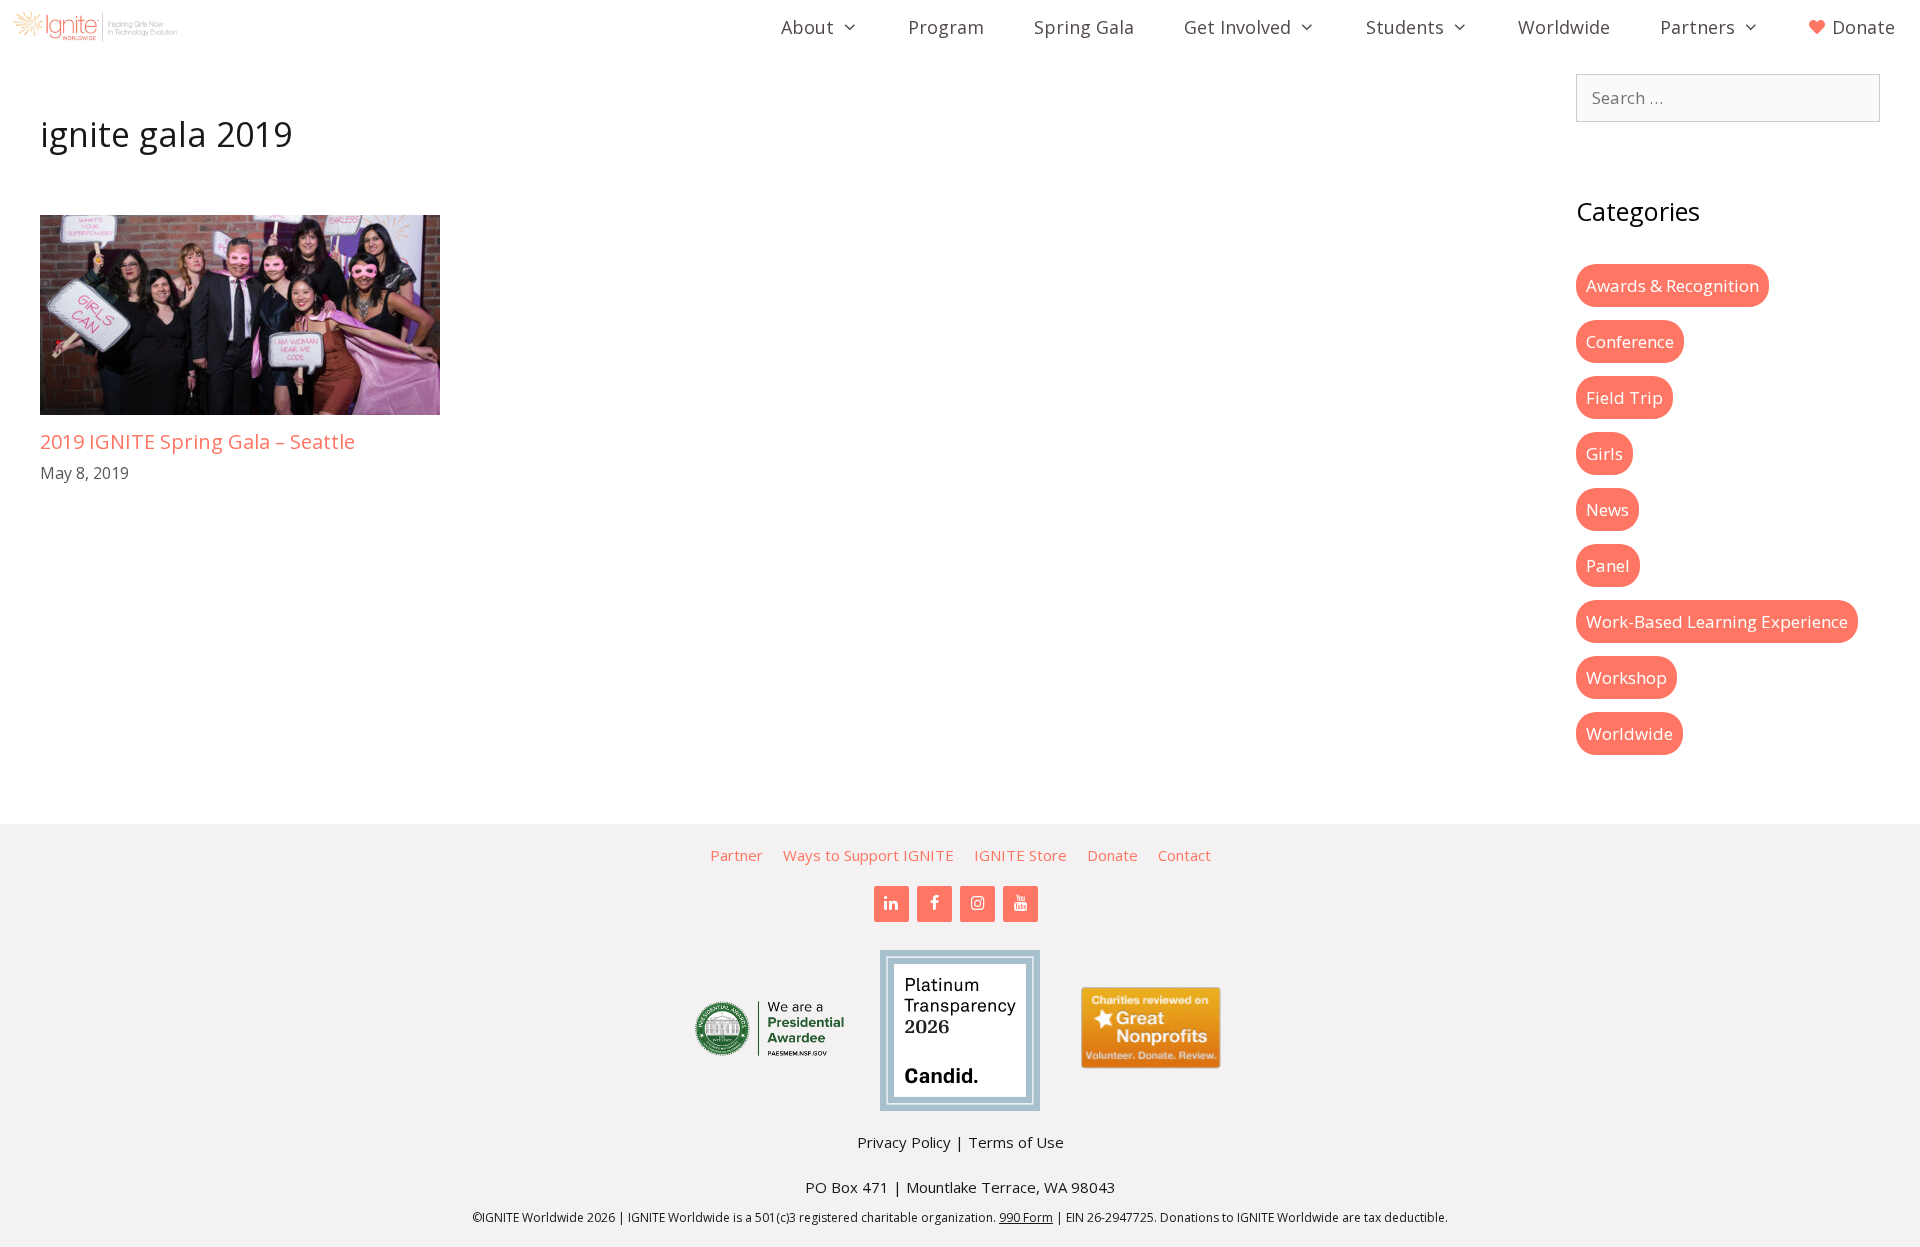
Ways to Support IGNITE (868, 855)
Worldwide (1564, 27)
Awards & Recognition (1672, 285)
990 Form (1026, 1217)
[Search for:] (1728, 97)
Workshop (1626, 677)
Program (946, 27)
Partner (736, 855)
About (807, 27)
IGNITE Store (1020, 855)
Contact (1184, 855)
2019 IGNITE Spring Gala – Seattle (197, 441)
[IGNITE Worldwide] (100, 27)
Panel (1608, 565)
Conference (1630, 341)
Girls (1604, 453)
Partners (1697, 27)
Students (1405, 27)
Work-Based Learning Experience (1717, 621)
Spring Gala (1084, 27)
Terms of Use (1016, 1142)
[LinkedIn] (891, 904)
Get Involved (1237, 27)
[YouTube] (1020, 904)
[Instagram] (977, 904)
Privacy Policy (904, 1142)
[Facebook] (934, 904)
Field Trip (1624, 397)
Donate (1112, 855)
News (1607, 509)
